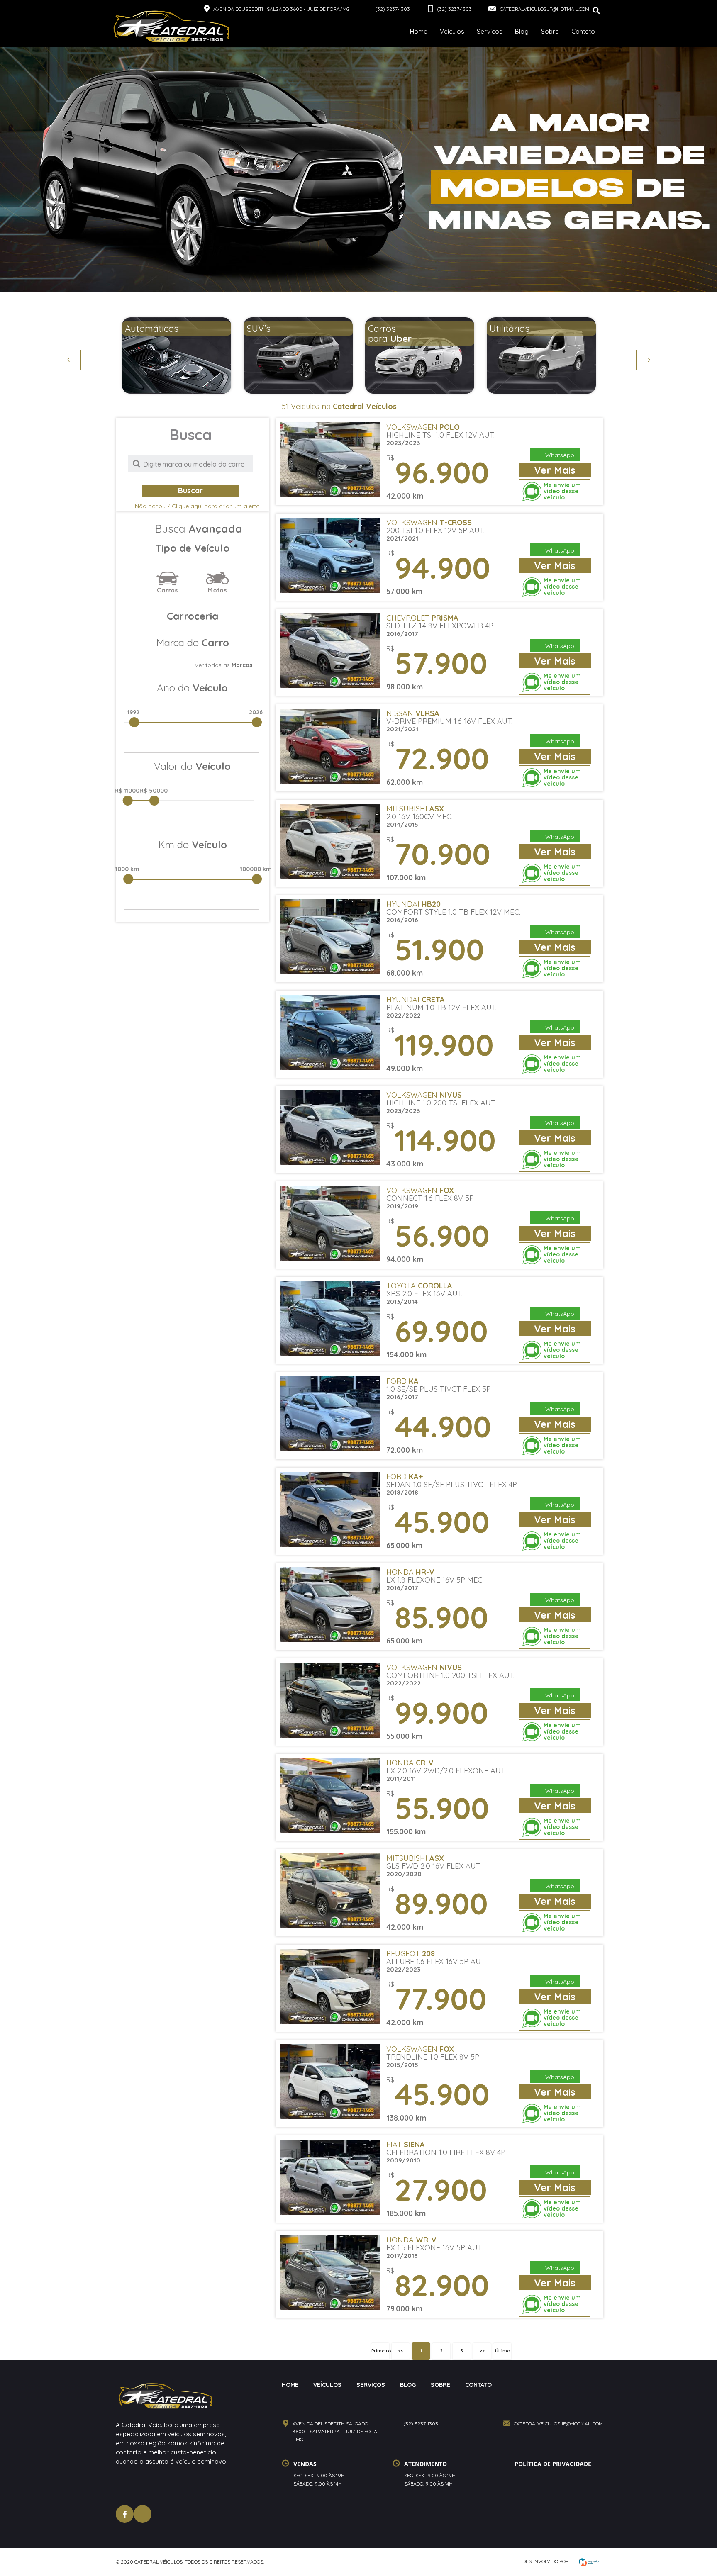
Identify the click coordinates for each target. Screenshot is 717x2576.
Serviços (490, 31)
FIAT (406, 2144)
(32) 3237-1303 (393, 9)
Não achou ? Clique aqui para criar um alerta (197, 506)
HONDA (410, 1572)
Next (646, 360)
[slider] (133, 724)
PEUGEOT (411, 1954)
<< (401, 2351)
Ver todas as (223, 665)
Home (419, 31)
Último (502, 2351)
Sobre (550, 31)
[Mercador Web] (587, 2562)
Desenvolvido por (546, 2561)
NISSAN (413, 713)
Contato (583, 31)
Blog (522, 31)
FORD (402, 1381)
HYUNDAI (413, 904)
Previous (71, 360)
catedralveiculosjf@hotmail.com (544, 9)
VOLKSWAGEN (423, 427)
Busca (199, 529)
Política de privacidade (553, 2464)
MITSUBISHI (415, 809)
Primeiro (380, 2351)
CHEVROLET (422, 618)
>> (482, 2351)
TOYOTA (419, 1286)
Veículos (452, 31)
